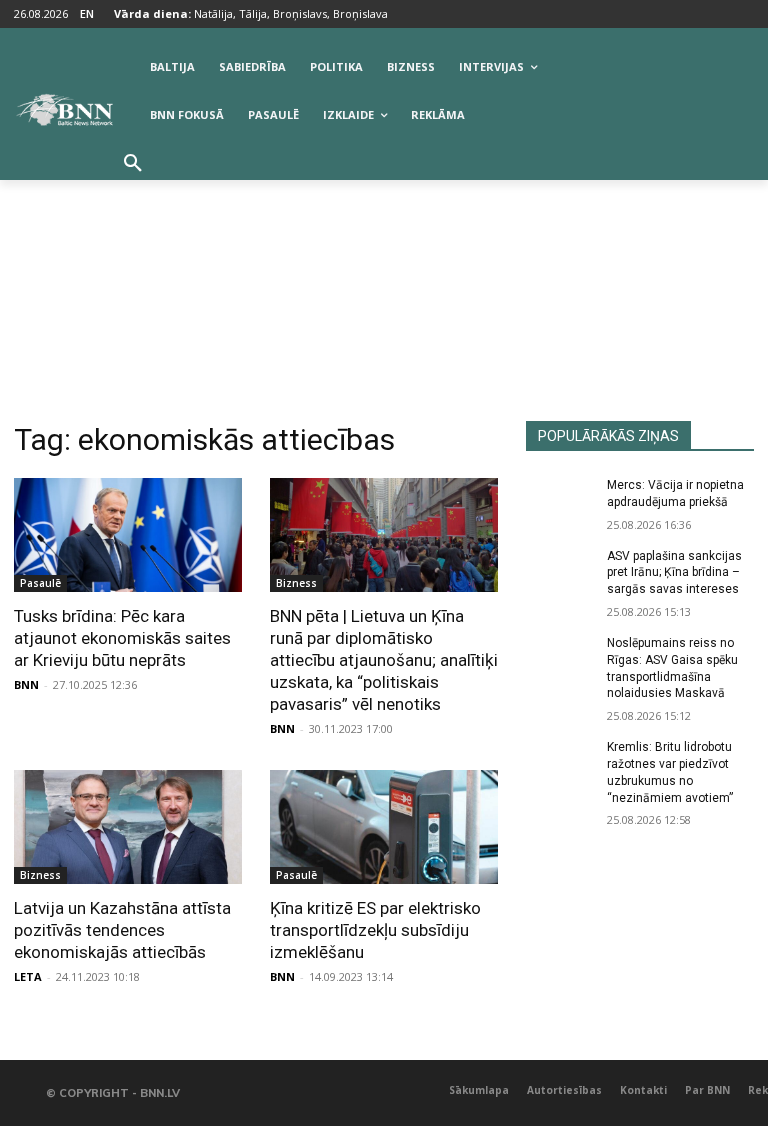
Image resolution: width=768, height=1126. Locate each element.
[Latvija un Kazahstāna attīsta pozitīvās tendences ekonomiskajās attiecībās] (128, 827)
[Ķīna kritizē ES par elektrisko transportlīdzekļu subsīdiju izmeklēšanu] (384, 827)
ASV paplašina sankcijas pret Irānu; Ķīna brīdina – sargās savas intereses (674, 573)
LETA (28, 976)
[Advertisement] (384, 271)
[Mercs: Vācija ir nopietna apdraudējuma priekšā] (560, 501)
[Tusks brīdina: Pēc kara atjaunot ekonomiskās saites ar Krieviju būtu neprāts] (128, 535)
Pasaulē (40, 583)
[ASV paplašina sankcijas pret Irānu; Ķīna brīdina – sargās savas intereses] (560, 572)
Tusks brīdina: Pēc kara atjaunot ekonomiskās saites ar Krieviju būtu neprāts (122, 638)
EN (87, 13)
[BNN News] (64, 110)
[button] (133, 164)
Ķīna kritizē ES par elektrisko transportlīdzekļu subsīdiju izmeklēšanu (375, 930)
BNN (26, 684)
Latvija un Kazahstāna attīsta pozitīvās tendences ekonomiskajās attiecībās (122, 930)
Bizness (296, 583)
